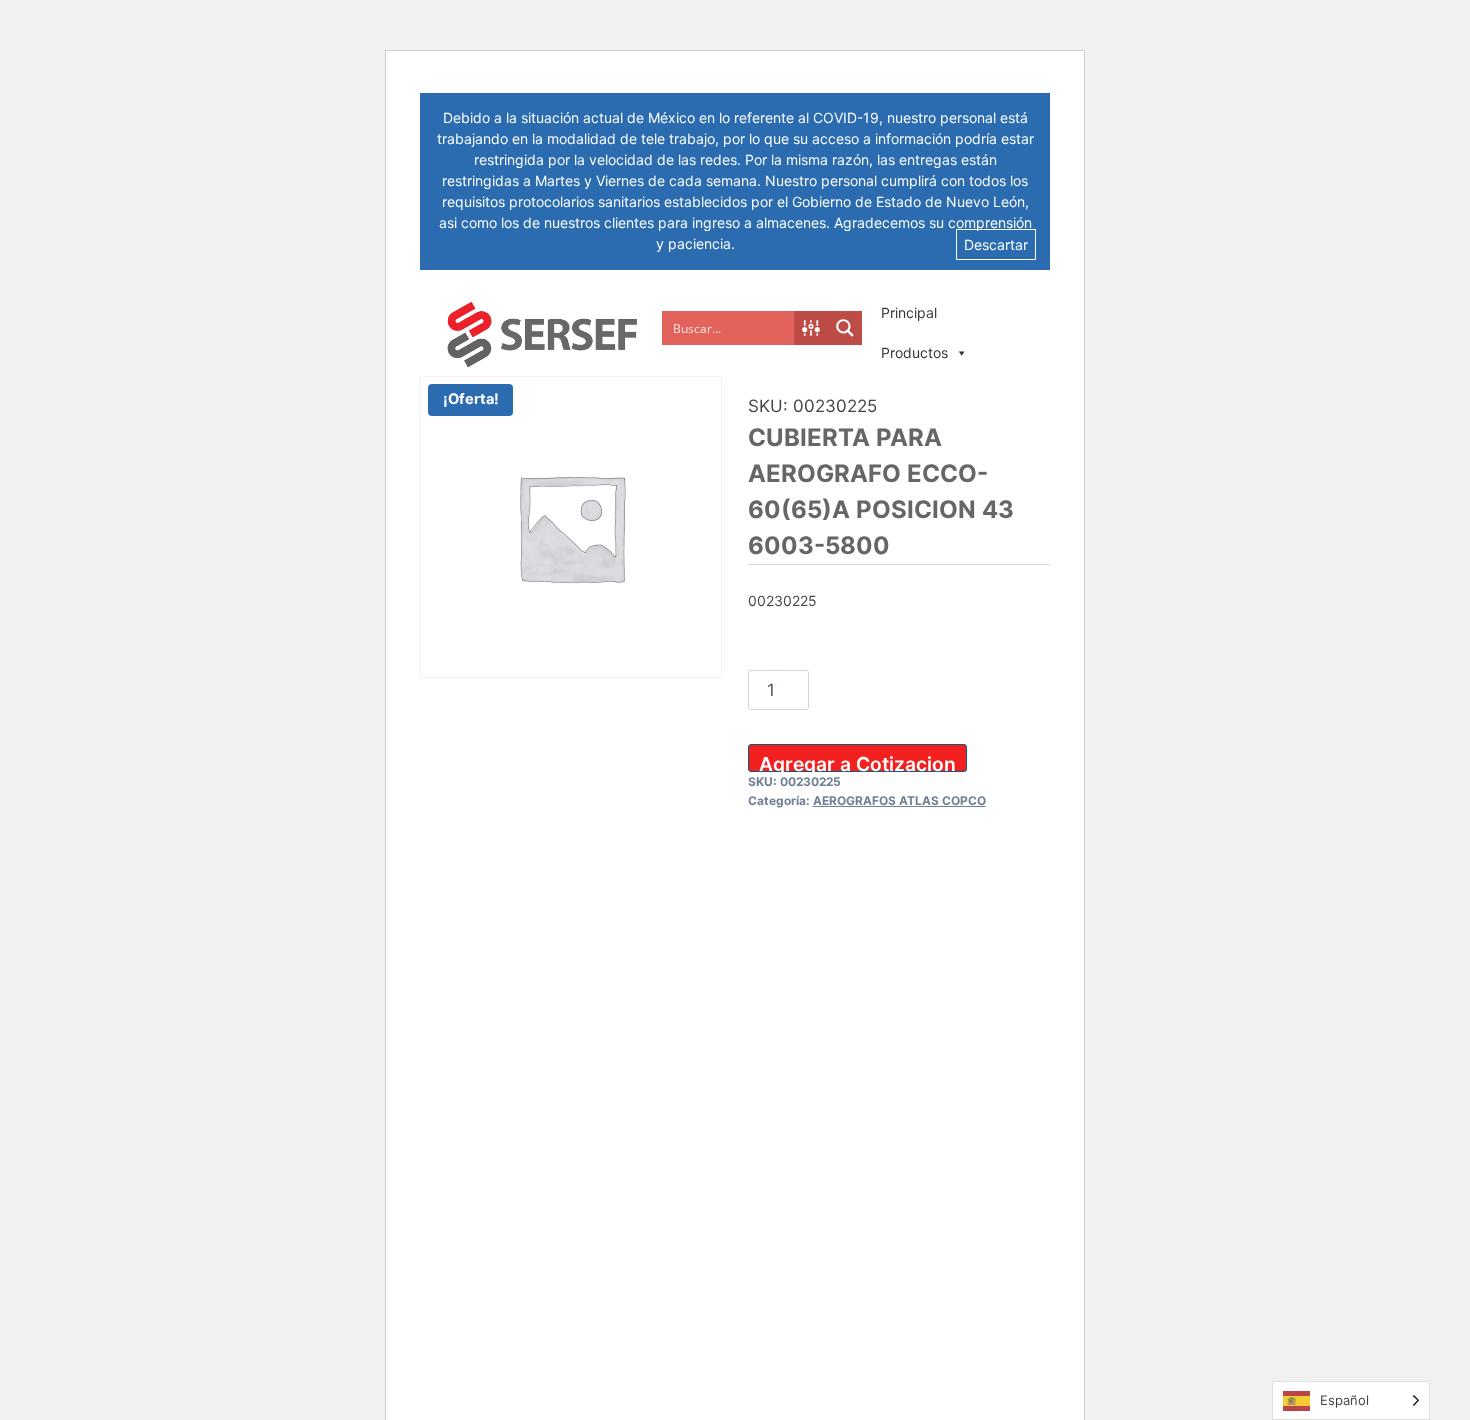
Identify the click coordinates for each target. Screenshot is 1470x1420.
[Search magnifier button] (845, 328)
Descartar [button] (996, 244)
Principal (909, 312)
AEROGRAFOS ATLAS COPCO (899, 800)
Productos (914, 352)
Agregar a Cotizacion (857, 762)
